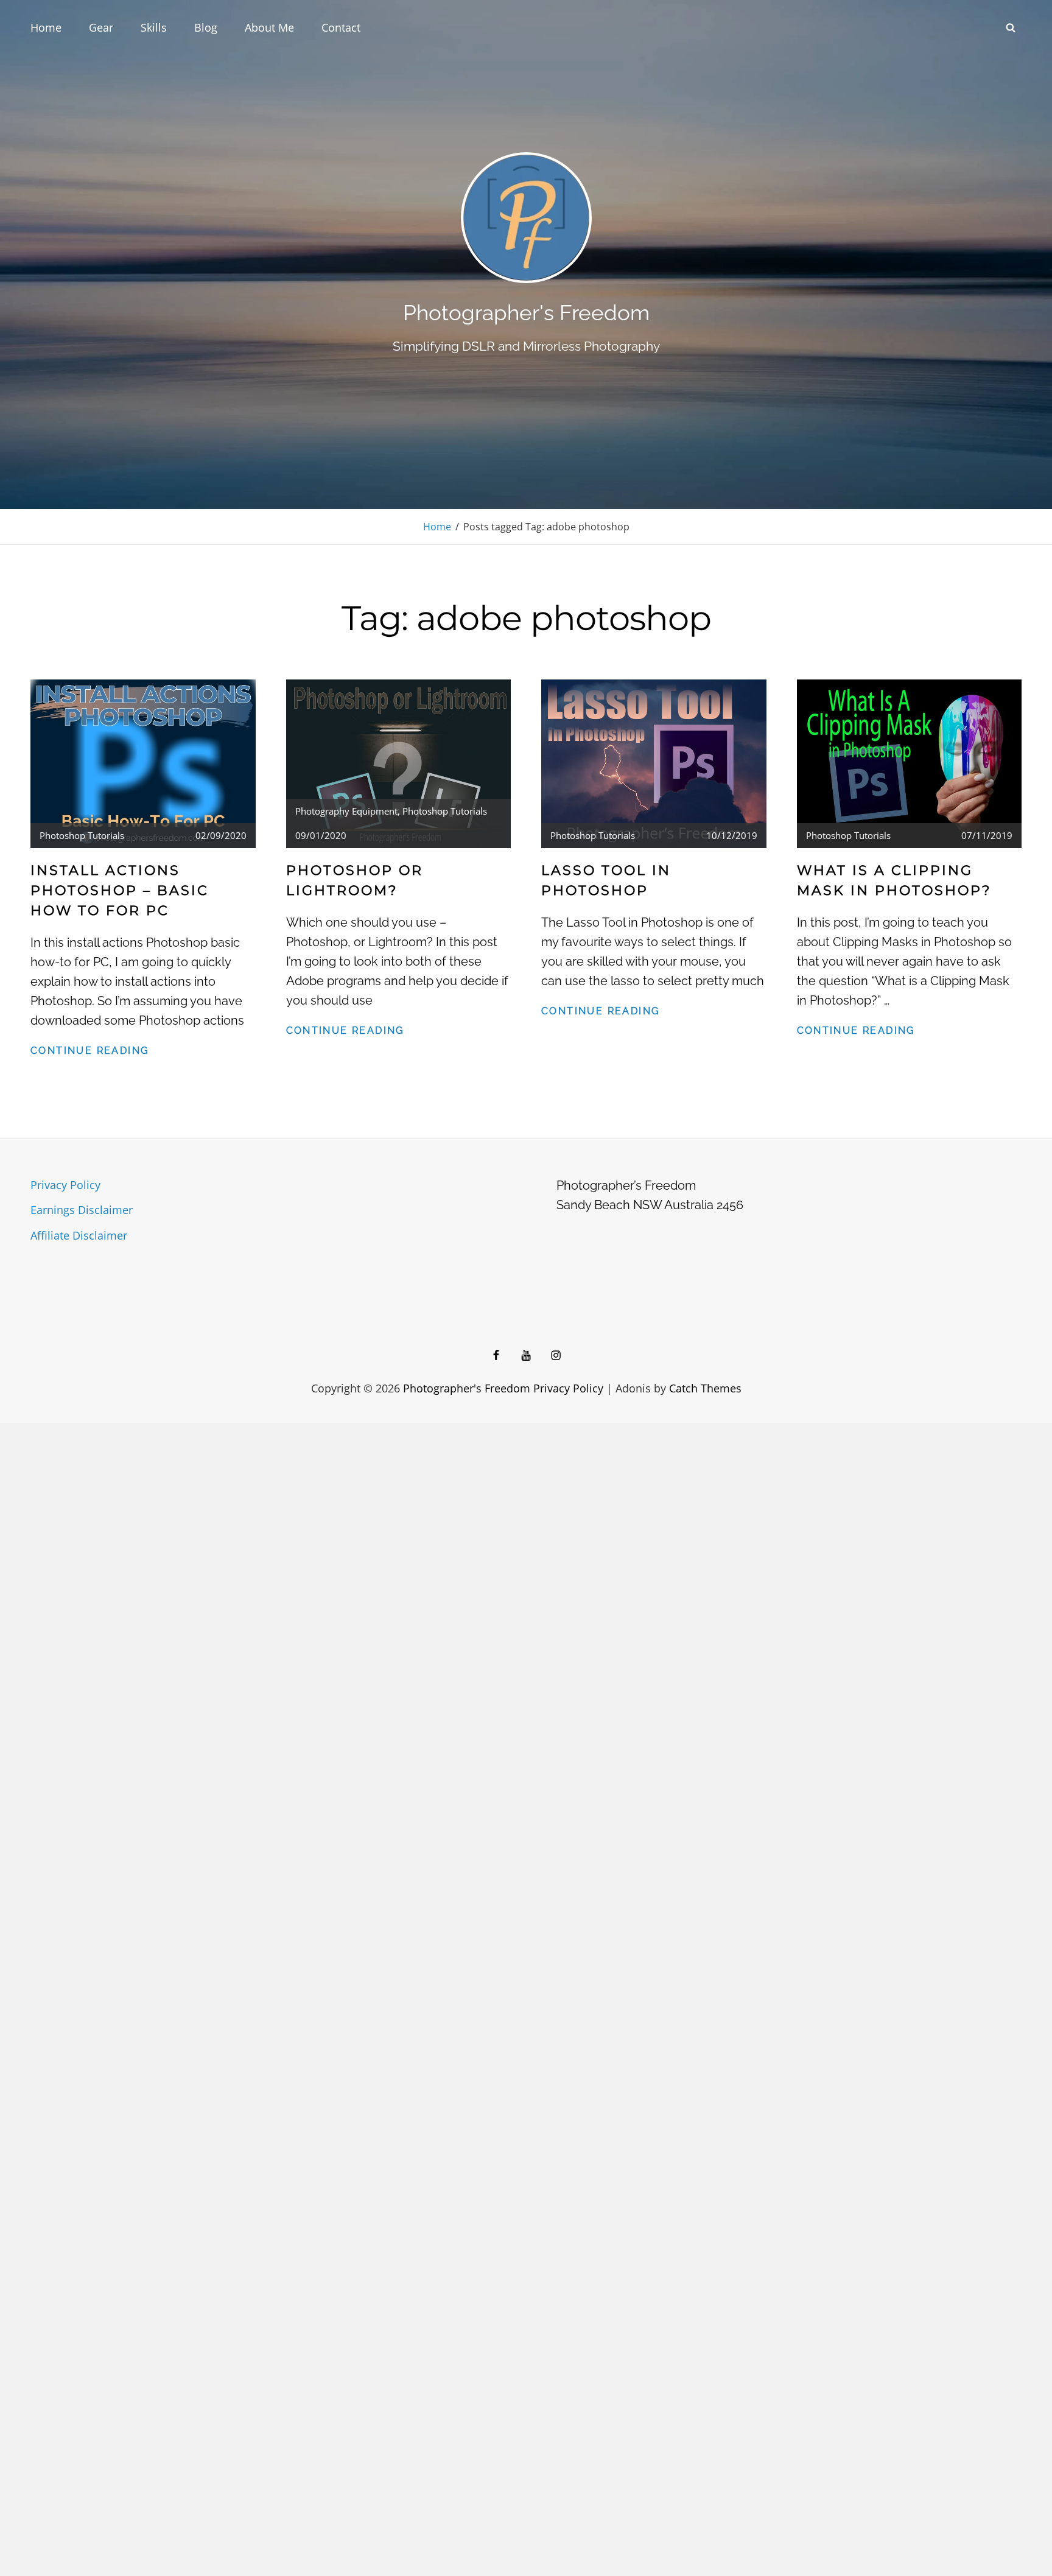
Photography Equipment (346, 811)
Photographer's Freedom (526, 313)
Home (46, 27)
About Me (269, 27)
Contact (341, 27)
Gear (101, 27)
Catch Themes (705, 1388)
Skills (154, 27)
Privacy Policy (65, 1185)
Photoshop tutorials (82, 835)
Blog (206, 27)
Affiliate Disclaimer (79, 1235)
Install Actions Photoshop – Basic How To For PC (120, 890)
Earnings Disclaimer (82, 1210)
